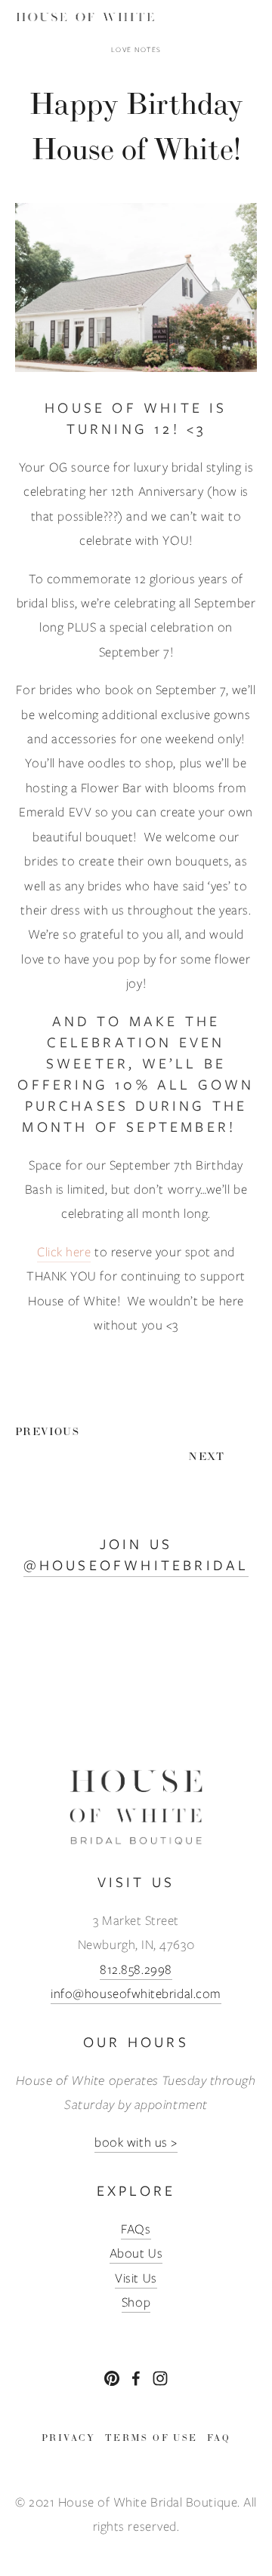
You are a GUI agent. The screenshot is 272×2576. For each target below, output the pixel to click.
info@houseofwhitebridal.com (136, 1993)
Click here (64, 1252)
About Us (136, 2253)
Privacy (69, 2438)
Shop (136, 2302)
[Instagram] (160, 2378)
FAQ (219, 2438)
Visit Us (136, 2278)
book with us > (136, 2142)
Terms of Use (151, 2438)
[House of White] (112, 2378)
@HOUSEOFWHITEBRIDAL (136, 1565)
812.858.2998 (136, 1969)
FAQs (136, 2229)
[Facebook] (136, 2378)
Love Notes (136, 49)
